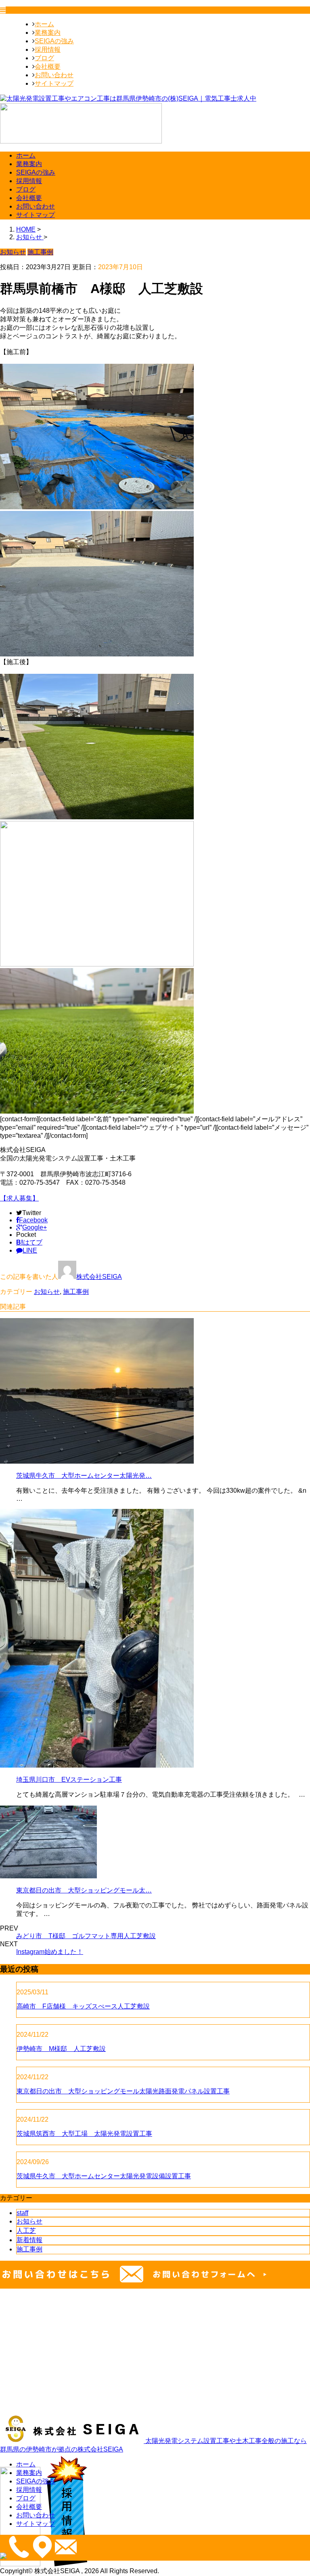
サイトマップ (54, 83)
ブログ (44, 58)
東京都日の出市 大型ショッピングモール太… (84, 1890)
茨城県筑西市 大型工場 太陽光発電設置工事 (84, 2134)
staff (22, 2213)
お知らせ (47, 1292)
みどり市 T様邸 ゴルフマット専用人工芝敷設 (86, 1936)
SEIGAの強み (54, 41)
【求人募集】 (19, 1198)
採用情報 (48, 50)
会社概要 (48, 66)
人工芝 (26, 2231)
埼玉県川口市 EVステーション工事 (69, 1780)
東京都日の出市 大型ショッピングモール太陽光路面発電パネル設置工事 (123, 2091)
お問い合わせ (54, 75)
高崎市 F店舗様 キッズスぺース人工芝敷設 (83, 2006)
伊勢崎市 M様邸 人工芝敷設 (61, 2049)
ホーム (44, 24)
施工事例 (76, 1292)
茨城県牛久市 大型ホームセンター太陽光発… (84, 1476)
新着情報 (29, 2240)
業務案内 (48, 33)
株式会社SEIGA (99, 1277)
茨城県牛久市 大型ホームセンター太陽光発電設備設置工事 (104, 2176)
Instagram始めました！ (50, 1952)
